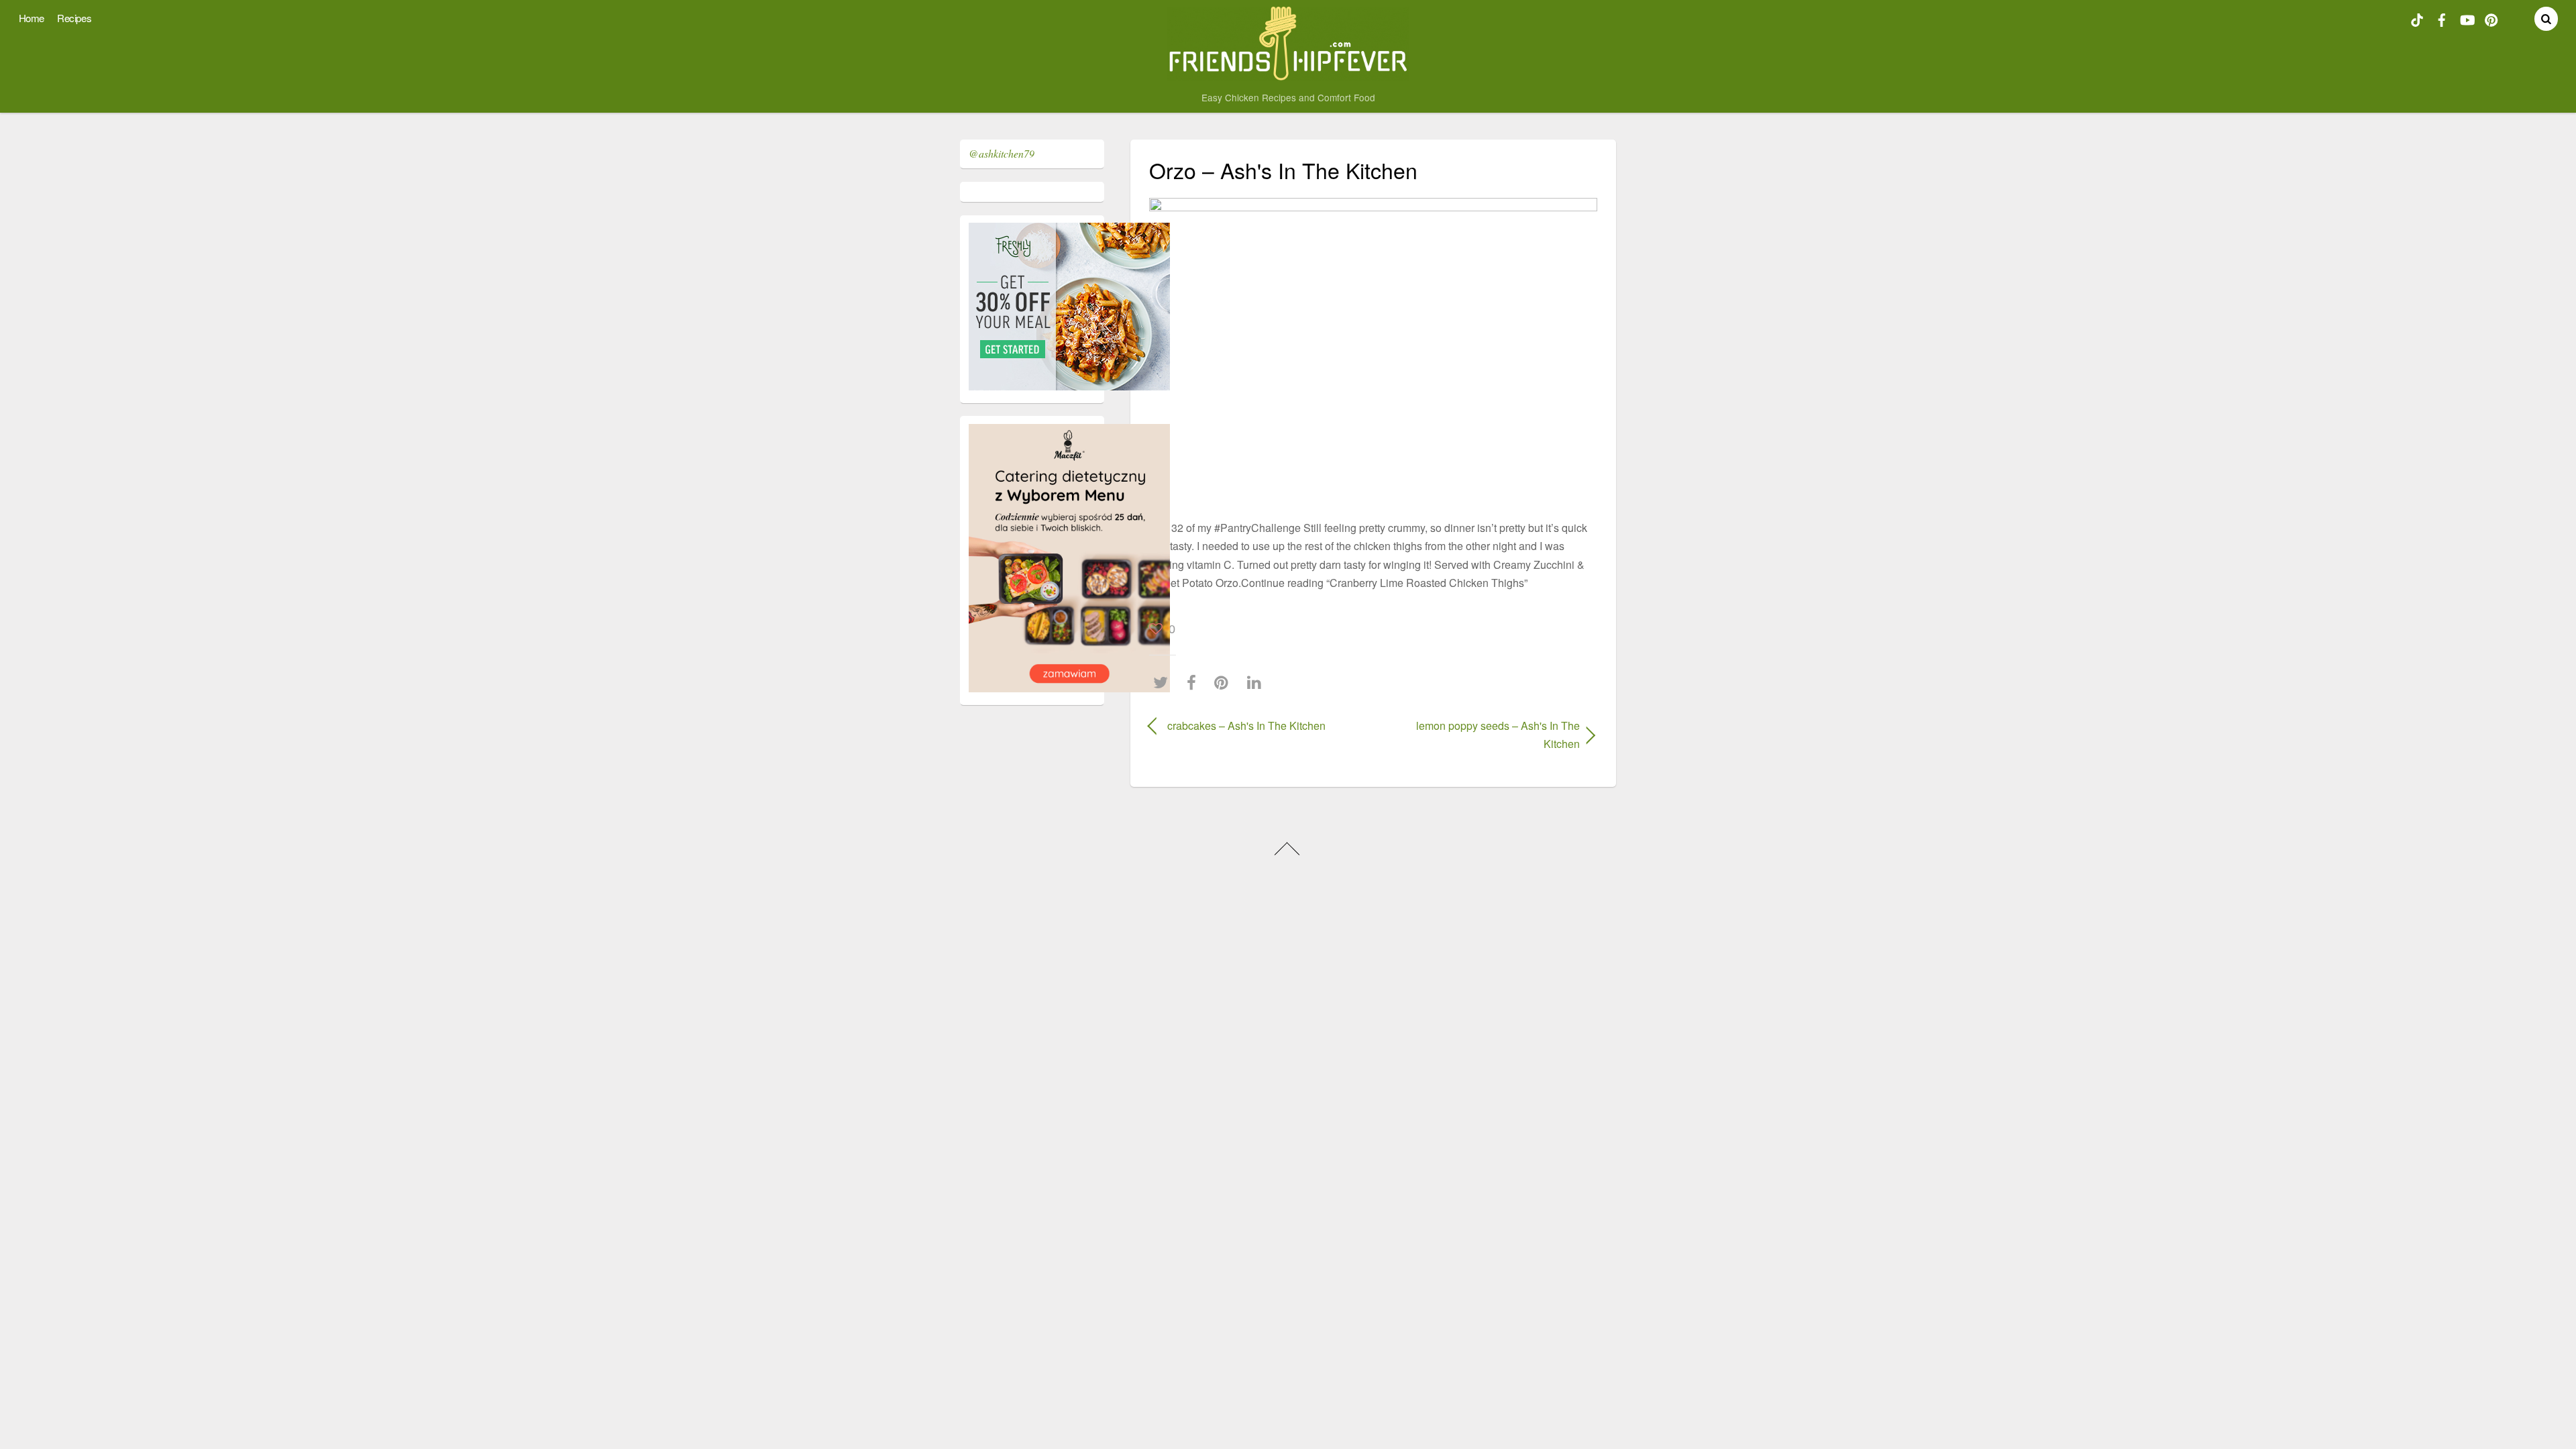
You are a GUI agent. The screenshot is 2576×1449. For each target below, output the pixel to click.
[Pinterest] (1225, 683)
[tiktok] (2417, 18)
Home (32, 18)
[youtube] (2467, 18)
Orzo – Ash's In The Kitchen (1283, 170)
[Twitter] (1164, 683)
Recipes (74, 18)
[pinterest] (2491, 18)
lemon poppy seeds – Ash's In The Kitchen (1483, 735)
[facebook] (2442, 18)
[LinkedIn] (1257, 683)
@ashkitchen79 (1002, 153)
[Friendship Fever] (1288, 74)
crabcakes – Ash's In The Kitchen (1246, 726)
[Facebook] (1195, 683)
